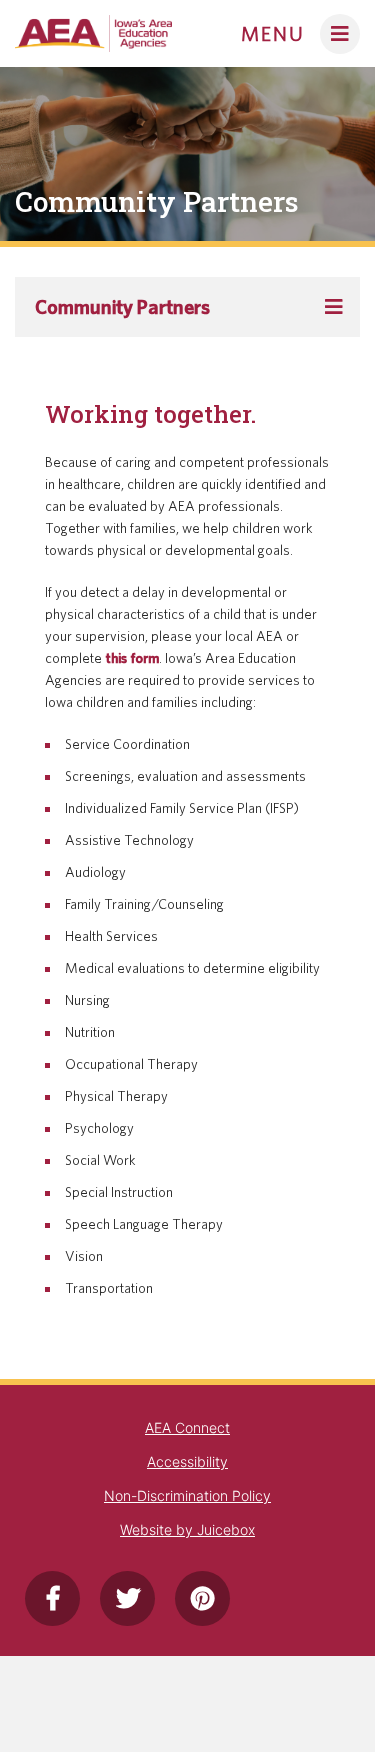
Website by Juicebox (187, 1529)
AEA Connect (187, 1427)
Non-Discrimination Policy (187, 1495)
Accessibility (187, 1461)
